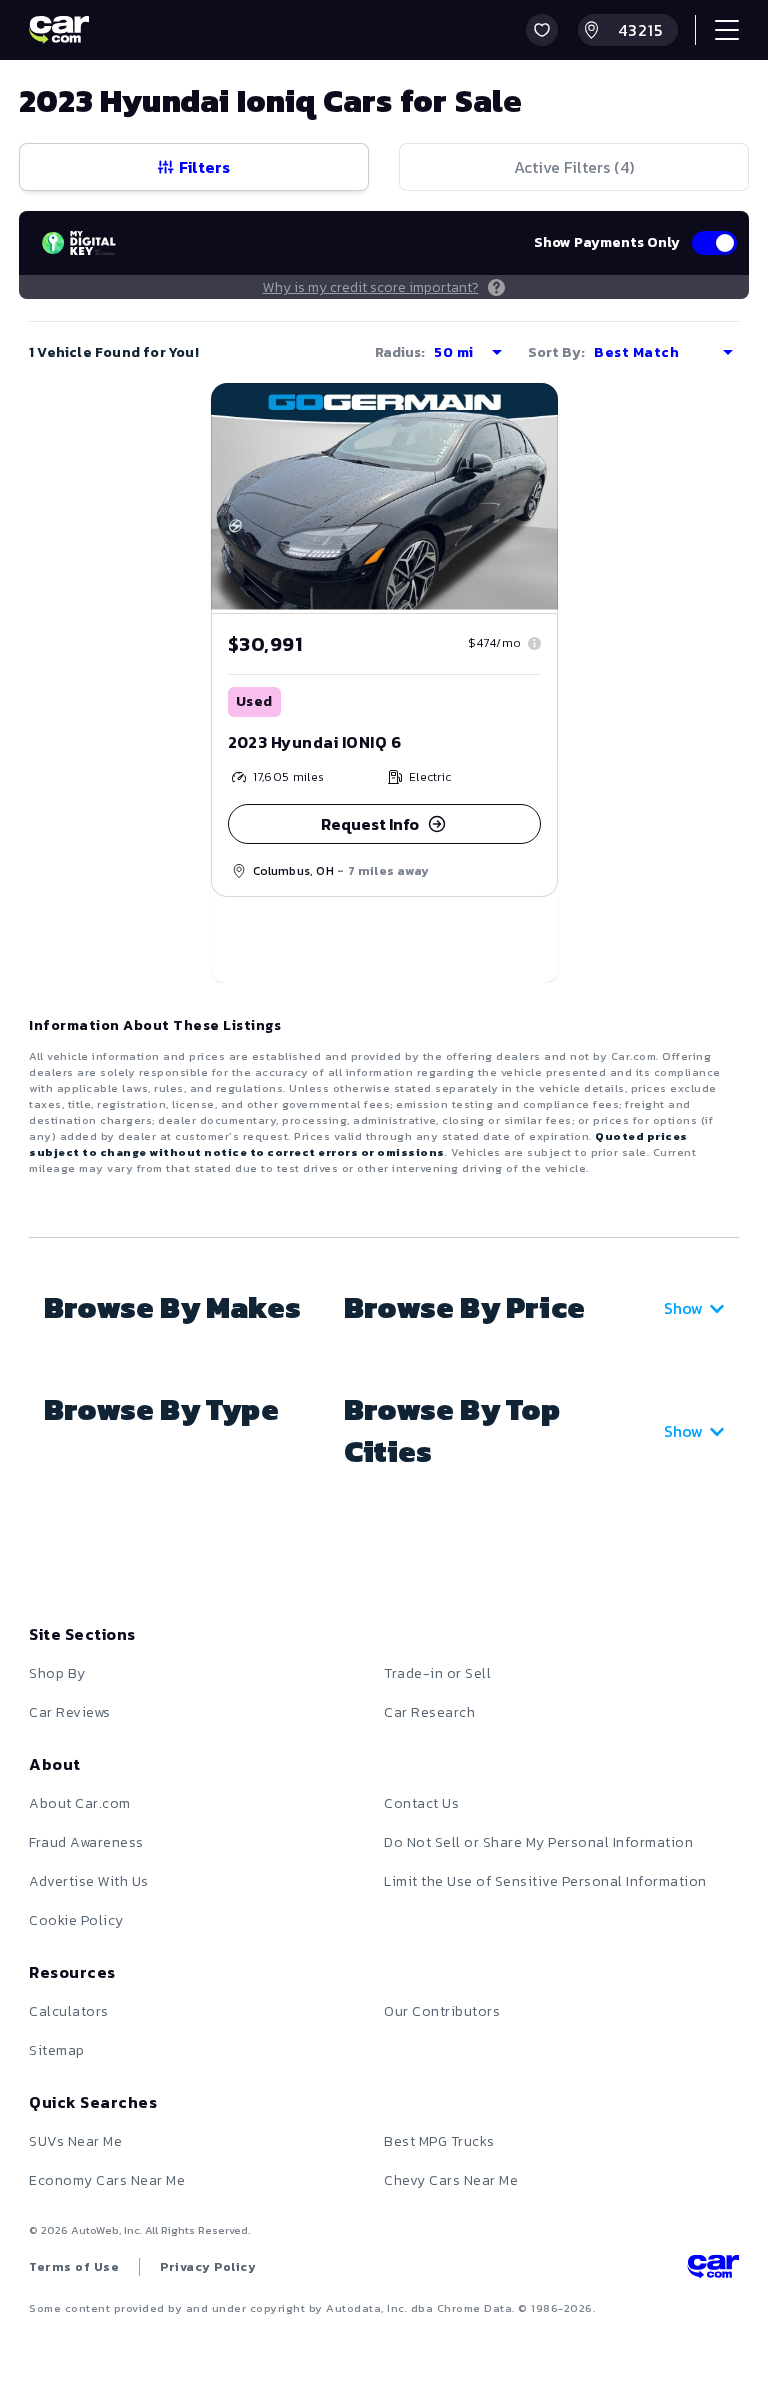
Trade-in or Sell (437, 1673)
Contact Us (421, 1803)
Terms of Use (74, 2267)
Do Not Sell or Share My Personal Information (538, 1842)
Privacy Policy (208, 2267)
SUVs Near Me (75, 2141)
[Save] (528, 413)
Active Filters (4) (574, 167)
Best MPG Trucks (439, 2141)
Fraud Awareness (86, 1842)
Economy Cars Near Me (107, 2180)
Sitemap (57, 2050)
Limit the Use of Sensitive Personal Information (545, 1881)
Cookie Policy (76, 1920)
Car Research (429, 1712)
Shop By (57, 1673)
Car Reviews (70, 1712)
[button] (542, 30)
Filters (204, 167)
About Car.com (80, 1803)
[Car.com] (59, 30)
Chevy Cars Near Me (451, 2180)
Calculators (69, 2011)
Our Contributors (442, 2011)
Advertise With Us (89, 1881)
